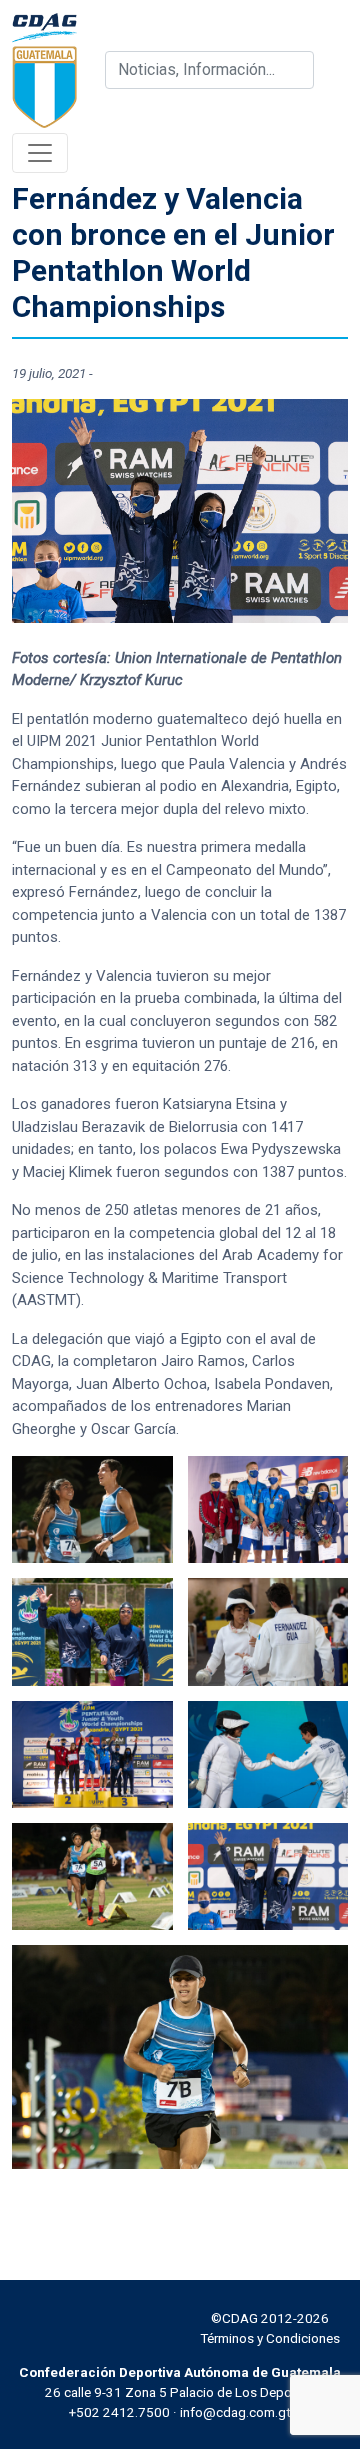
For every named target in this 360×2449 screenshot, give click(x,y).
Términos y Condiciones (270, 2338)
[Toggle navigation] (40, 153)
